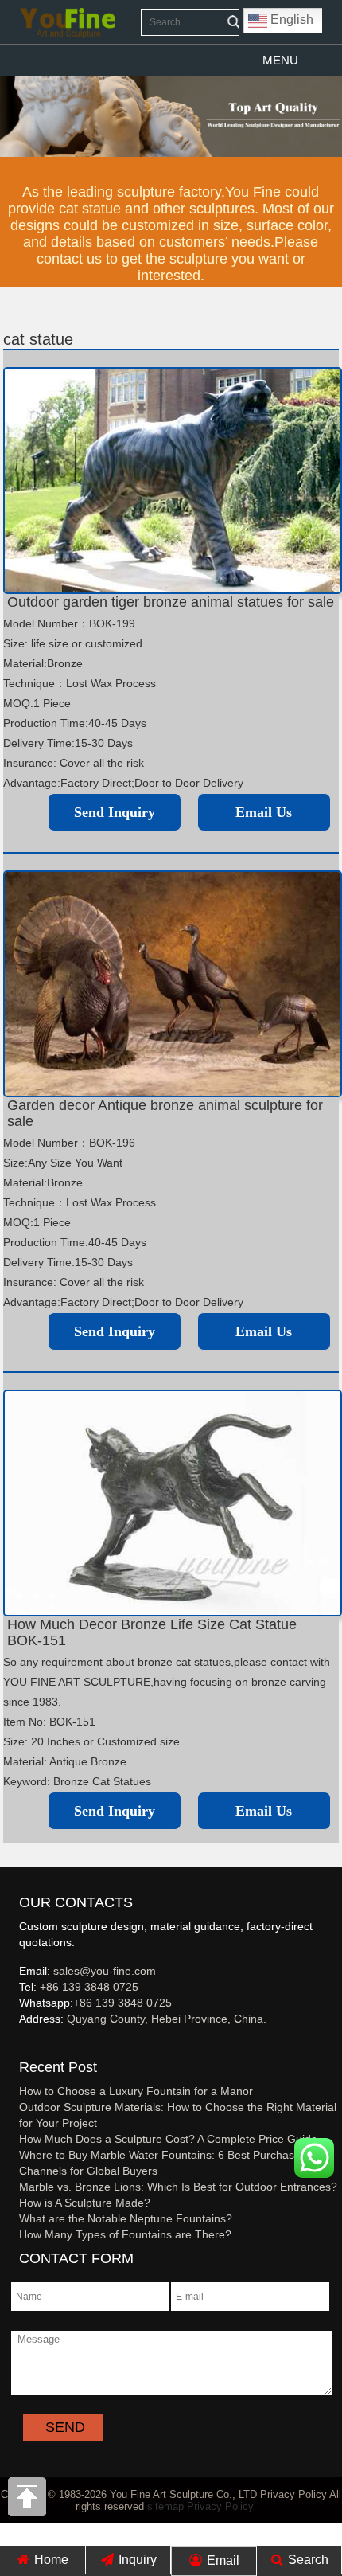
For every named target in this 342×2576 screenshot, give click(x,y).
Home (50, 2560)
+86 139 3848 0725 (89, 1987)
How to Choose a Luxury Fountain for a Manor (136, 2091)
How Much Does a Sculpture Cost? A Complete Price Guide (168, 2139)
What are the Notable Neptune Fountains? (126, 2218)
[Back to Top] (28, 2501)
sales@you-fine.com (105, 1971)
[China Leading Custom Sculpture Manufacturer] (68, 22)
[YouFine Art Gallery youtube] (20, 2045)
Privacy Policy (220, 2506)
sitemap (165, 2506)
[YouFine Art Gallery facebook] (17, 2045)
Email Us (264, 812)
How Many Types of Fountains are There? (125, 2234)
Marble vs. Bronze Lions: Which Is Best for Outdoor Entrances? (178, 2187)
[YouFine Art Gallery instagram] (23, 2045)
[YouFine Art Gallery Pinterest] (29, 2045)
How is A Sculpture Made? (85, 2203)
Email (222, 2560)
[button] (280, 61)
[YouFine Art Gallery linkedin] (26, 2045)
